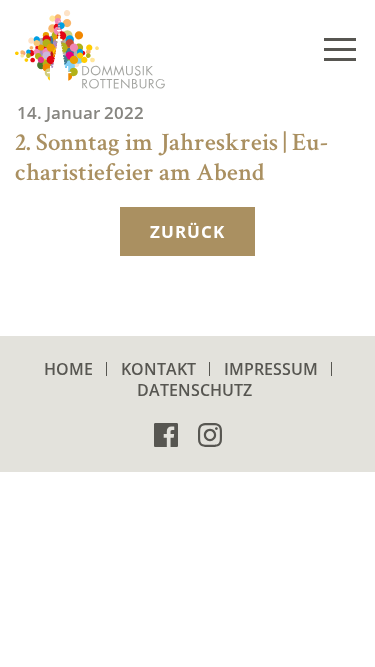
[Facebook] (166, 432)
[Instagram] (210, 432)
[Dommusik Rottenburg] (90, 49)
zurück (187, 231)
